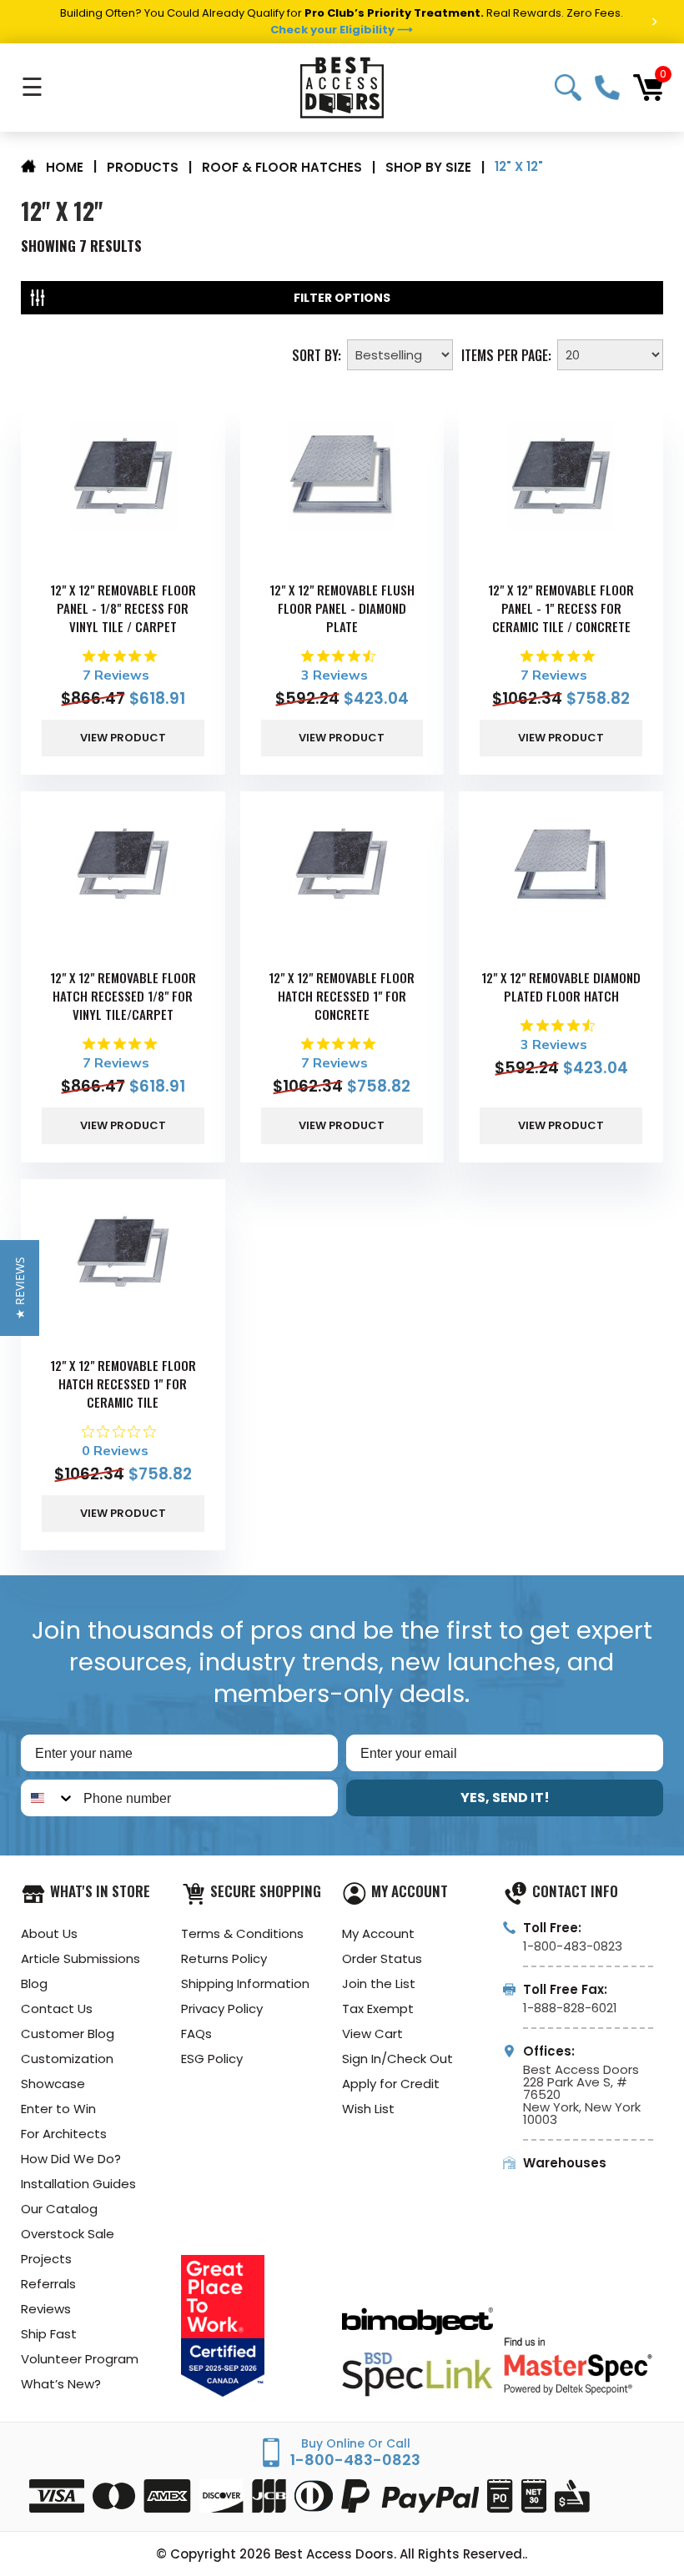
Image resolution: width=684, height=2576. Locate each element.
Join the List (379, 1983)
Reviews (46, 2309)
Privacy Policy (222, 2009)
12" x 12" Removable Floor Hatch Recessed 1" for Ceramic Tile (123, 1383)
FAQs (196, 2034)
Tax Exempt (378, 2009)
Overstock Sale (68, 2234)
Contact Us (57, 2009)
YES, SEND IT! (505, 1798)
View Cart (372, 2034)
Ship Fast (49, 2334)
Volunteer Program (80, 2359)
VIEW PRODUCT (123, 738)
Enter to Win (58, 2109)
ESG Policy (212, 2059)
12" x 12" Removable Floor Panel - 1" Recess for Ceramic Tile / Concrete (561, 608)
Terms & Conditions (242, 1933)
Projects (46, 2259)
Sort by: (317, 354)
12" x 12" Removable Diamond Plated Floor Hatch (561, 987)
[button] (20, 1288)
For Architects (64, 2134)
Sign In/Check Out (397, 2059)
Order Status (382, 1958)
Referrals (48, 2284)
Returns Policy (224, 1958)
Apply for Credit (391, 2084)
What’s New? (61, 2384)
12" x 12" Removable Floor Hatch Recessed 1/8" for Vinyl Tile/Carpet (123, 996)
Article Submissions (80, 1958)
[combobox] (48, 1798)
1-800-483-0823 (607, 88)
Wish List (368, 2109)
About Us (49, 1933)
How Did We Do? (71, 2159)
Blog (34, 1983)
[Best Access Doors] (342, 88)
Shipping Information (245, 1983)
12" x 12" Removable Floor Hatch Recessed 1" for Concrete (342, 996)
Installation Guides (78, 2184)
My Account (378, 1933)
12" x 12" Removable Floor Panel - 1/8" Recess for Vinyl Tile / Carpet (123, 608)
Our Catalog (59, 2209)
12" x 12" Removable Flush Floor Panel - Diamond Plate (342, 608)
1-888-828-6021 (570, 2008)
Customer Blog (68, 2034)
